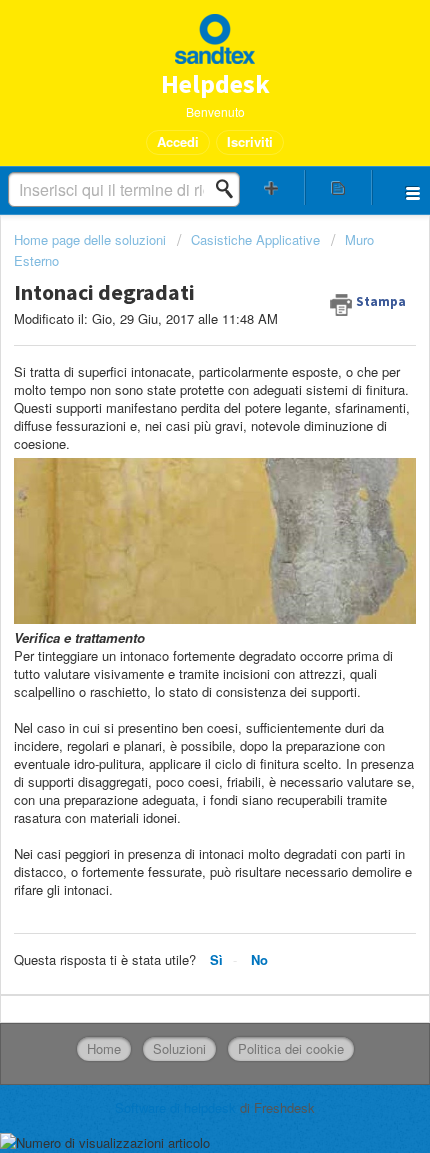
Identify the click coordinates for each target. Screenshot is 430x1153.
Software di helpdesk (177, 1107)
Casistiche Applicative (255, 239)
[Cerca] (230, 189)
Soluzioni (179, 1048)
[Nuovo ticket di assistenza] (271, 187)
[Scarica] (178, 565)
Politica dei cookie (291, 1048)
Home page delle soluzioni (92, 239)
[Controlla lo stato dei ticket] (338, 187)
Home (104, 1048)
